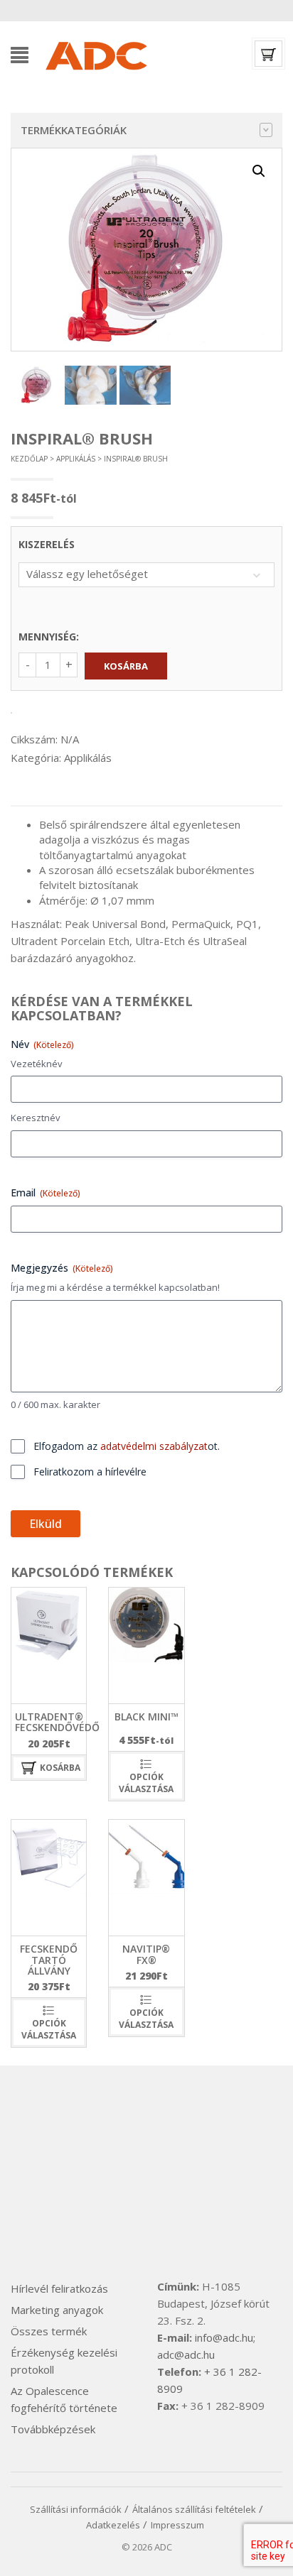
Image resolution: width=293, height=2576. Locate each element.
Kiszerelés (47, 544)
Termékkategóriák (74, 130)
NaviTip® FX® (146, 1954)
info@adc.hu (224, 2337)
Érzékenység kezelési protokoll (64, 2361)
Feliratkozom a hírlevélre (90, 1472)
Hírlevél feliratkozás (59, 2288)
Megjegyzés (62, 1268)
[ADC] (95, 53)
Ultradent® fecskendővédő (57, 1722)
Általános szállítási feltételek (194, 2509)
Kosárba (126, 666)
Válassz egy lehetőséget (87, 574)
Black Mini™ (146, 1717)
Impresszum (177, 2525)
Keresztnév (36, 1118)
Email (46, 1193)
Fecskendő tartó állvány (49, 1960)
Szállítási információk (76, 2509)
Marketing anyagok (57, 2310)
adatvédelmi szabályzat (154, 1446)
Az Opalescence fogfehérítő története (64, 2399)
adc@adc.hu (186, 2354)
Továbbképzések (53, 2429)
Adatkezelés (113, 2525)
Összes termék (49, 2331)
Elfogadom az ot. (127, 1446)
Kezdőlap (29, 459)
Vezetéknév (37, 1064)
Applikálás (76, 459)
